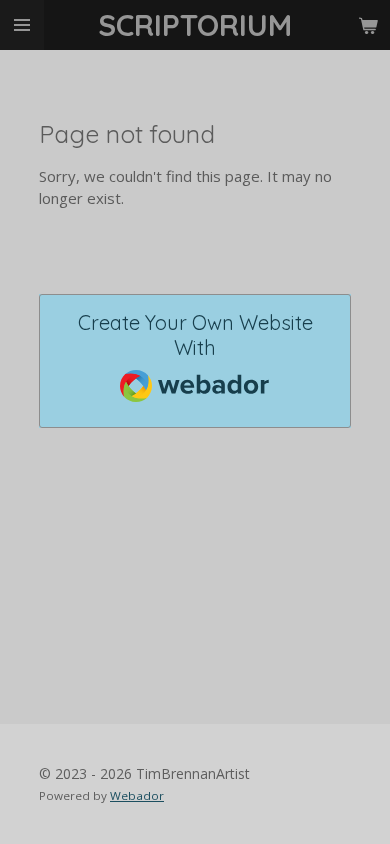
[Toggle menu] (22, 25)
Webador (137, 795)
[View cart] (368, 25)
